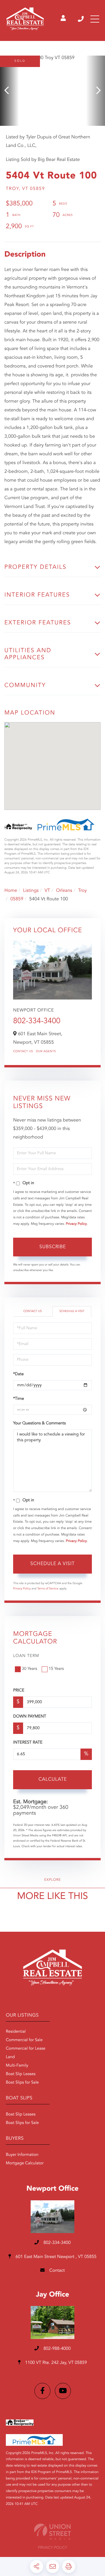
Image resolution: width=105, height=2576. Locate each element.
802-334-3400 (81, 19)
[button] (9, 91)
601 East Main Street (55, 2257)
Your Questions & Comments (39, 1423)
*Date (18, 1374)
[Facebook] (42, 2391)
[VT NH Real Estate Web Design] (52, 2532)
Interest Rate (28, 1743)
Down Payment (30, 1717)
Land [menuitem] (10, 2057)
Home (11, 891)
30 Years (29, 1669)
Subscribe (53, 1247)
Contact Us (23, 1052)
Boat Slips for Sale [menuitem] (22, 2083)
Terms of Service (48, 1589)
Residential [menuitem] (16, 2032)
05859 (17, 899)
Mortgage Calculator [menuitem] (25, 2163)
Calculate (53, 1780)
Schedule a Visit (72, 1311)
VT (47, 891)
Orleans (64, 891)
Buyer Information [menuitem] (22, 2155)
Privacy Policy (76, 1224)
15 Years (56, 1669)
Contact (56, 2271)
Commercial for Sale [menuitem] (24, 2040)
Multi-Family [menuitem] (17, 2066)
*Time (19, 1399)
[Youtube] (63, 2391)
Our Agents (46, 1052)
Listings (31, 891)
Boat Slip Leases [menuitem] (21, 2074)
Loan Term (26, 1656)
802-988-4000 (57, 2349)
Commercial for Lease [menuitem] (26, 2049)
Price (19, 1691)
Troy (83, 891)
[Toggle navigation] (95, 19)
